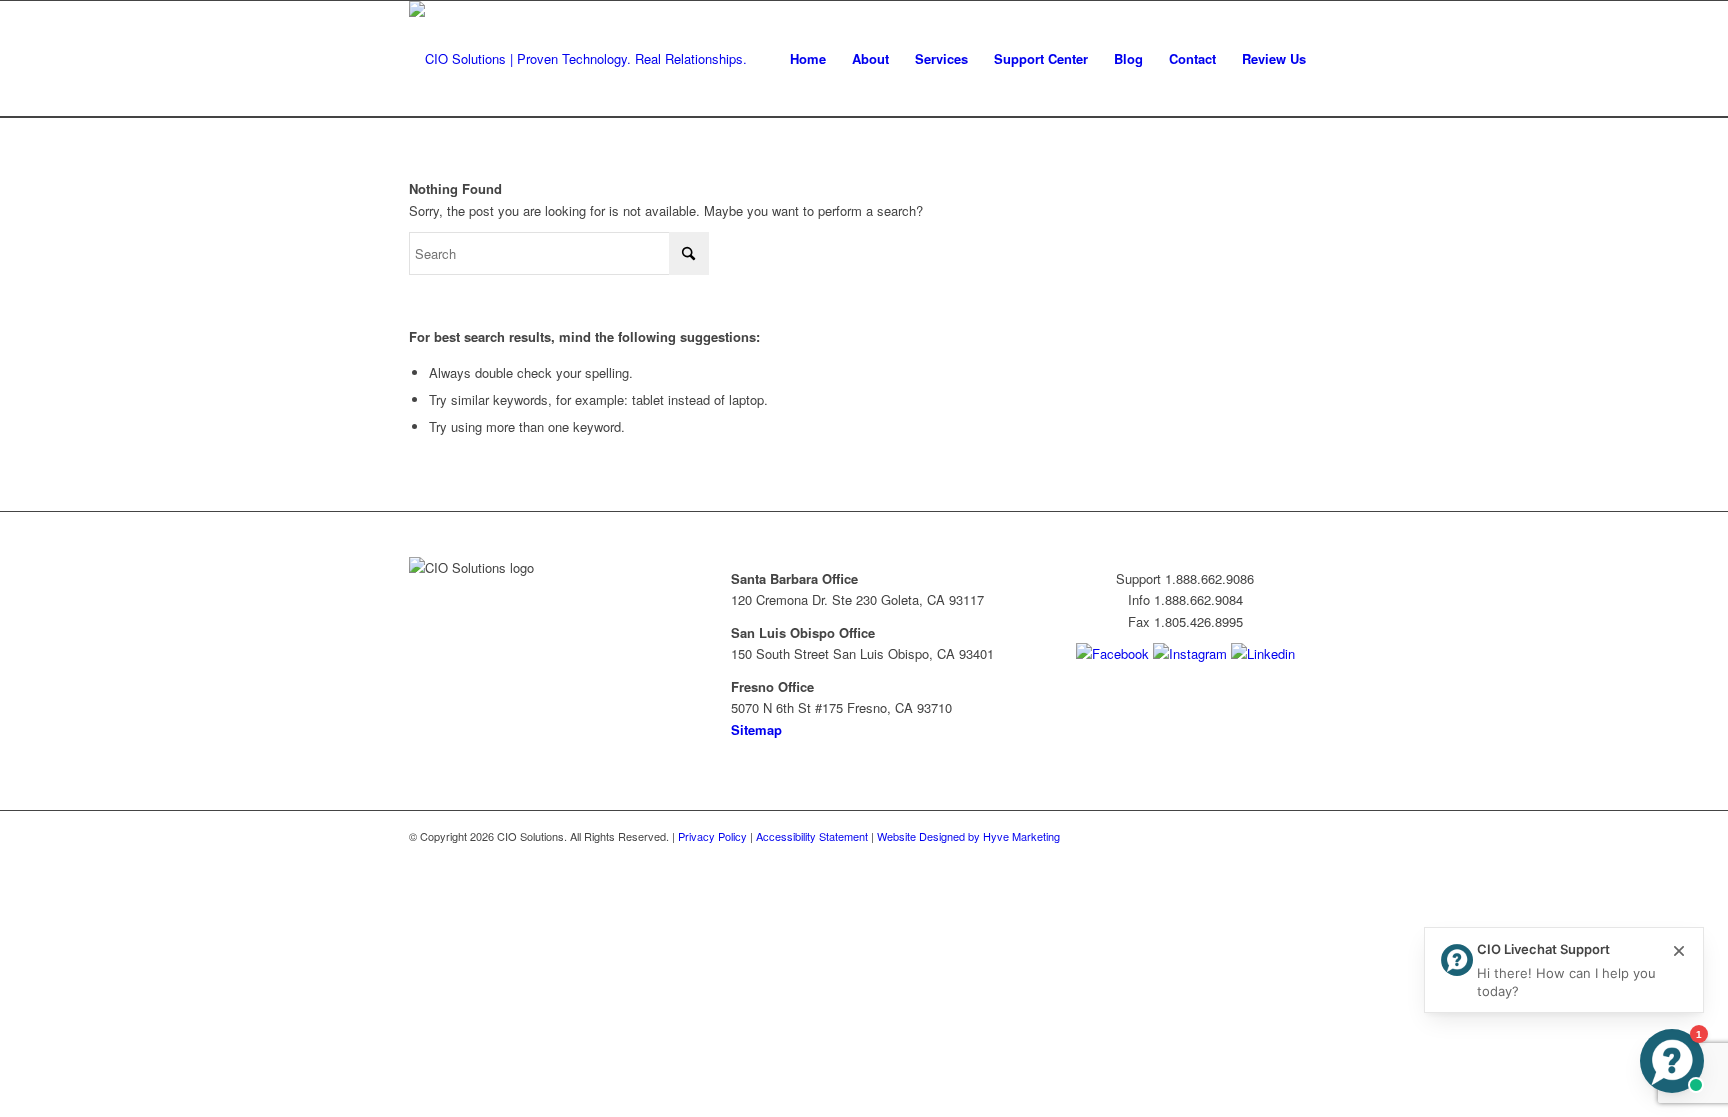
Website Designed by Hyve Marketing (968, 836)
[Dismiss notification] (1679, 952)
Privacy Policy (712, 836)
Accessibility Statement (812, 836)
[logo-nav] (578, 59)
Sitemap (756, 729)
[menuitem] (808, 59)
